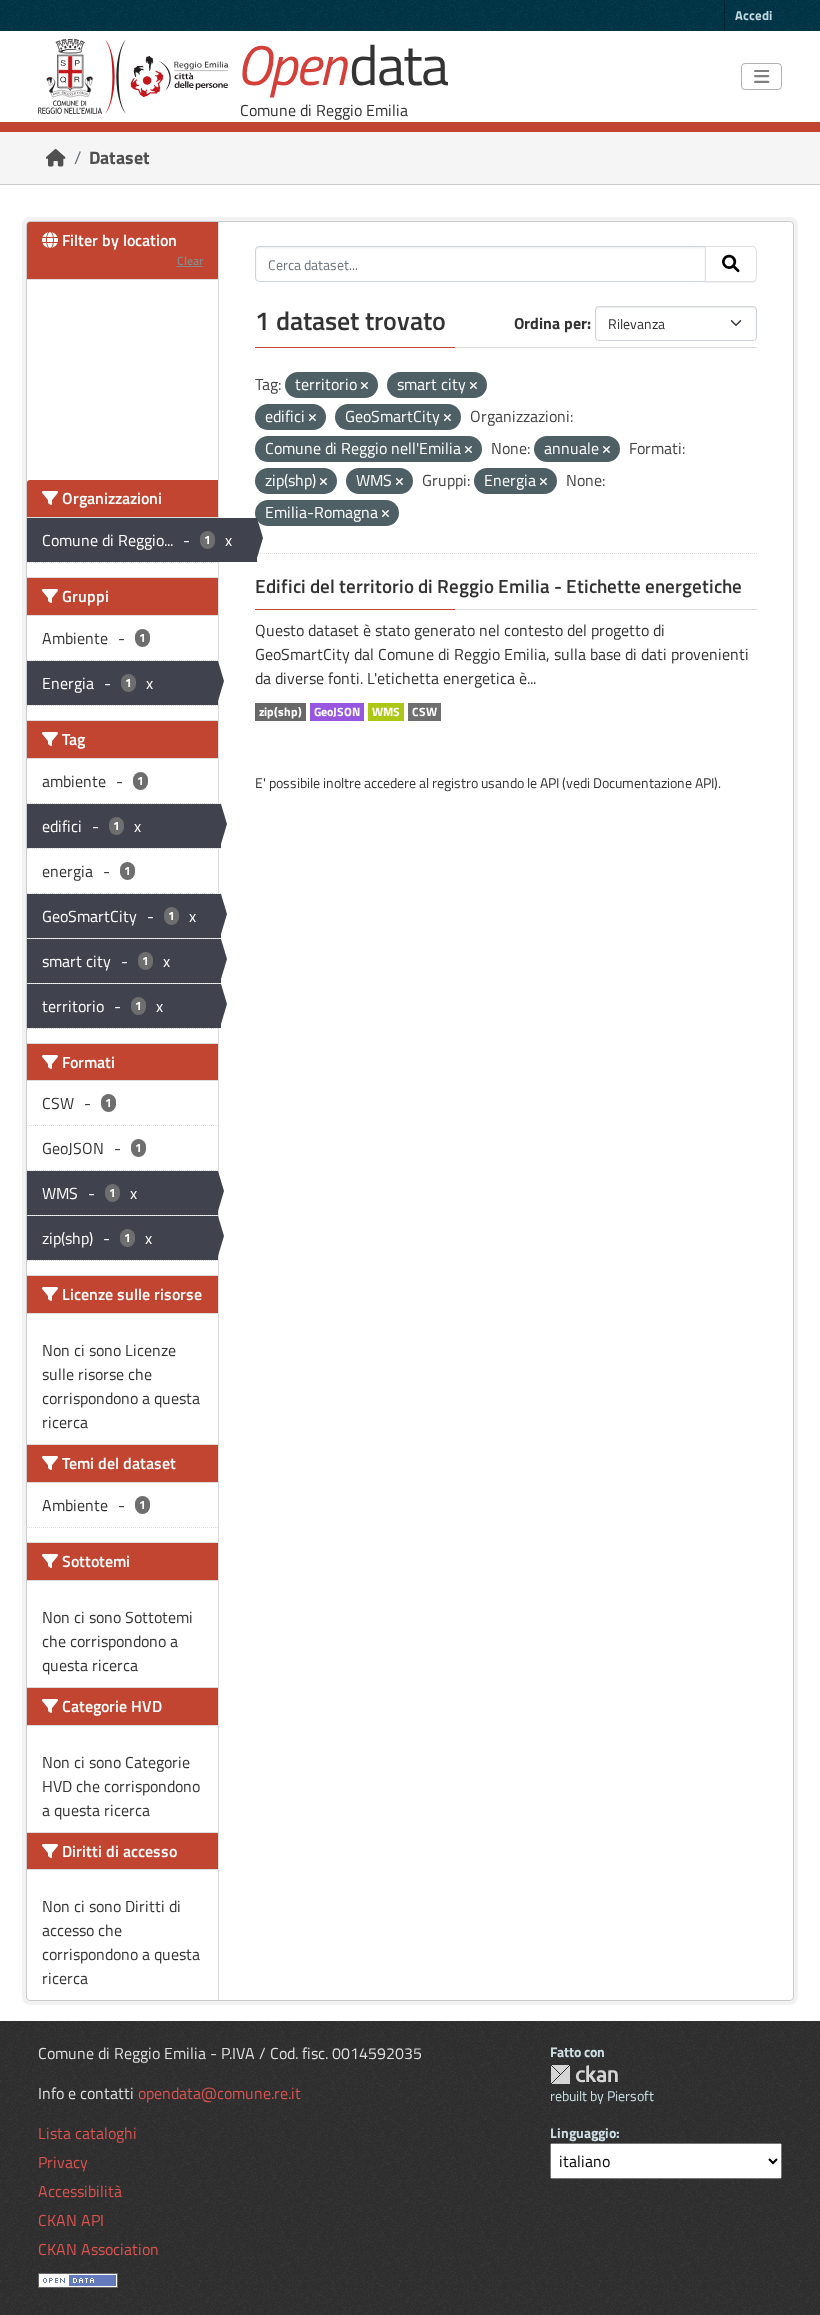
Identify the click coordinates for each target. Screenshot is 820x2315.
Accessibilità (80, 2191)
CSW (424, 712)
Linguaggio (583, 2132)
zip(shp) (280, 712)
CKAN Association (98, 2249)
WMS (386, 712)
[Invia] (731, 264)
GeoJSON (337, 712)
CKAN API (71, 2220)
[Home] (56, 157)
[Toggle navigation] (761, 77)
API (549, 782)
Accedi (753, 15)
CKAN (584, 2074)
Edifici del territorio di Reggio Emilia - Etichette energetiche (498, 586)
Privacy (63, 2162)
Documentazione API (653, 782)
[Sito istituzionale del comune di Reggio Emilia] (133, 76)
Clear (190, 260)
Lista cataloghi (87, 2133)
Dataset (119, 157)
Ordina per (550, 323)
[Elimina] (364, 386)
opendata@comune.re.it (219, 2093)
